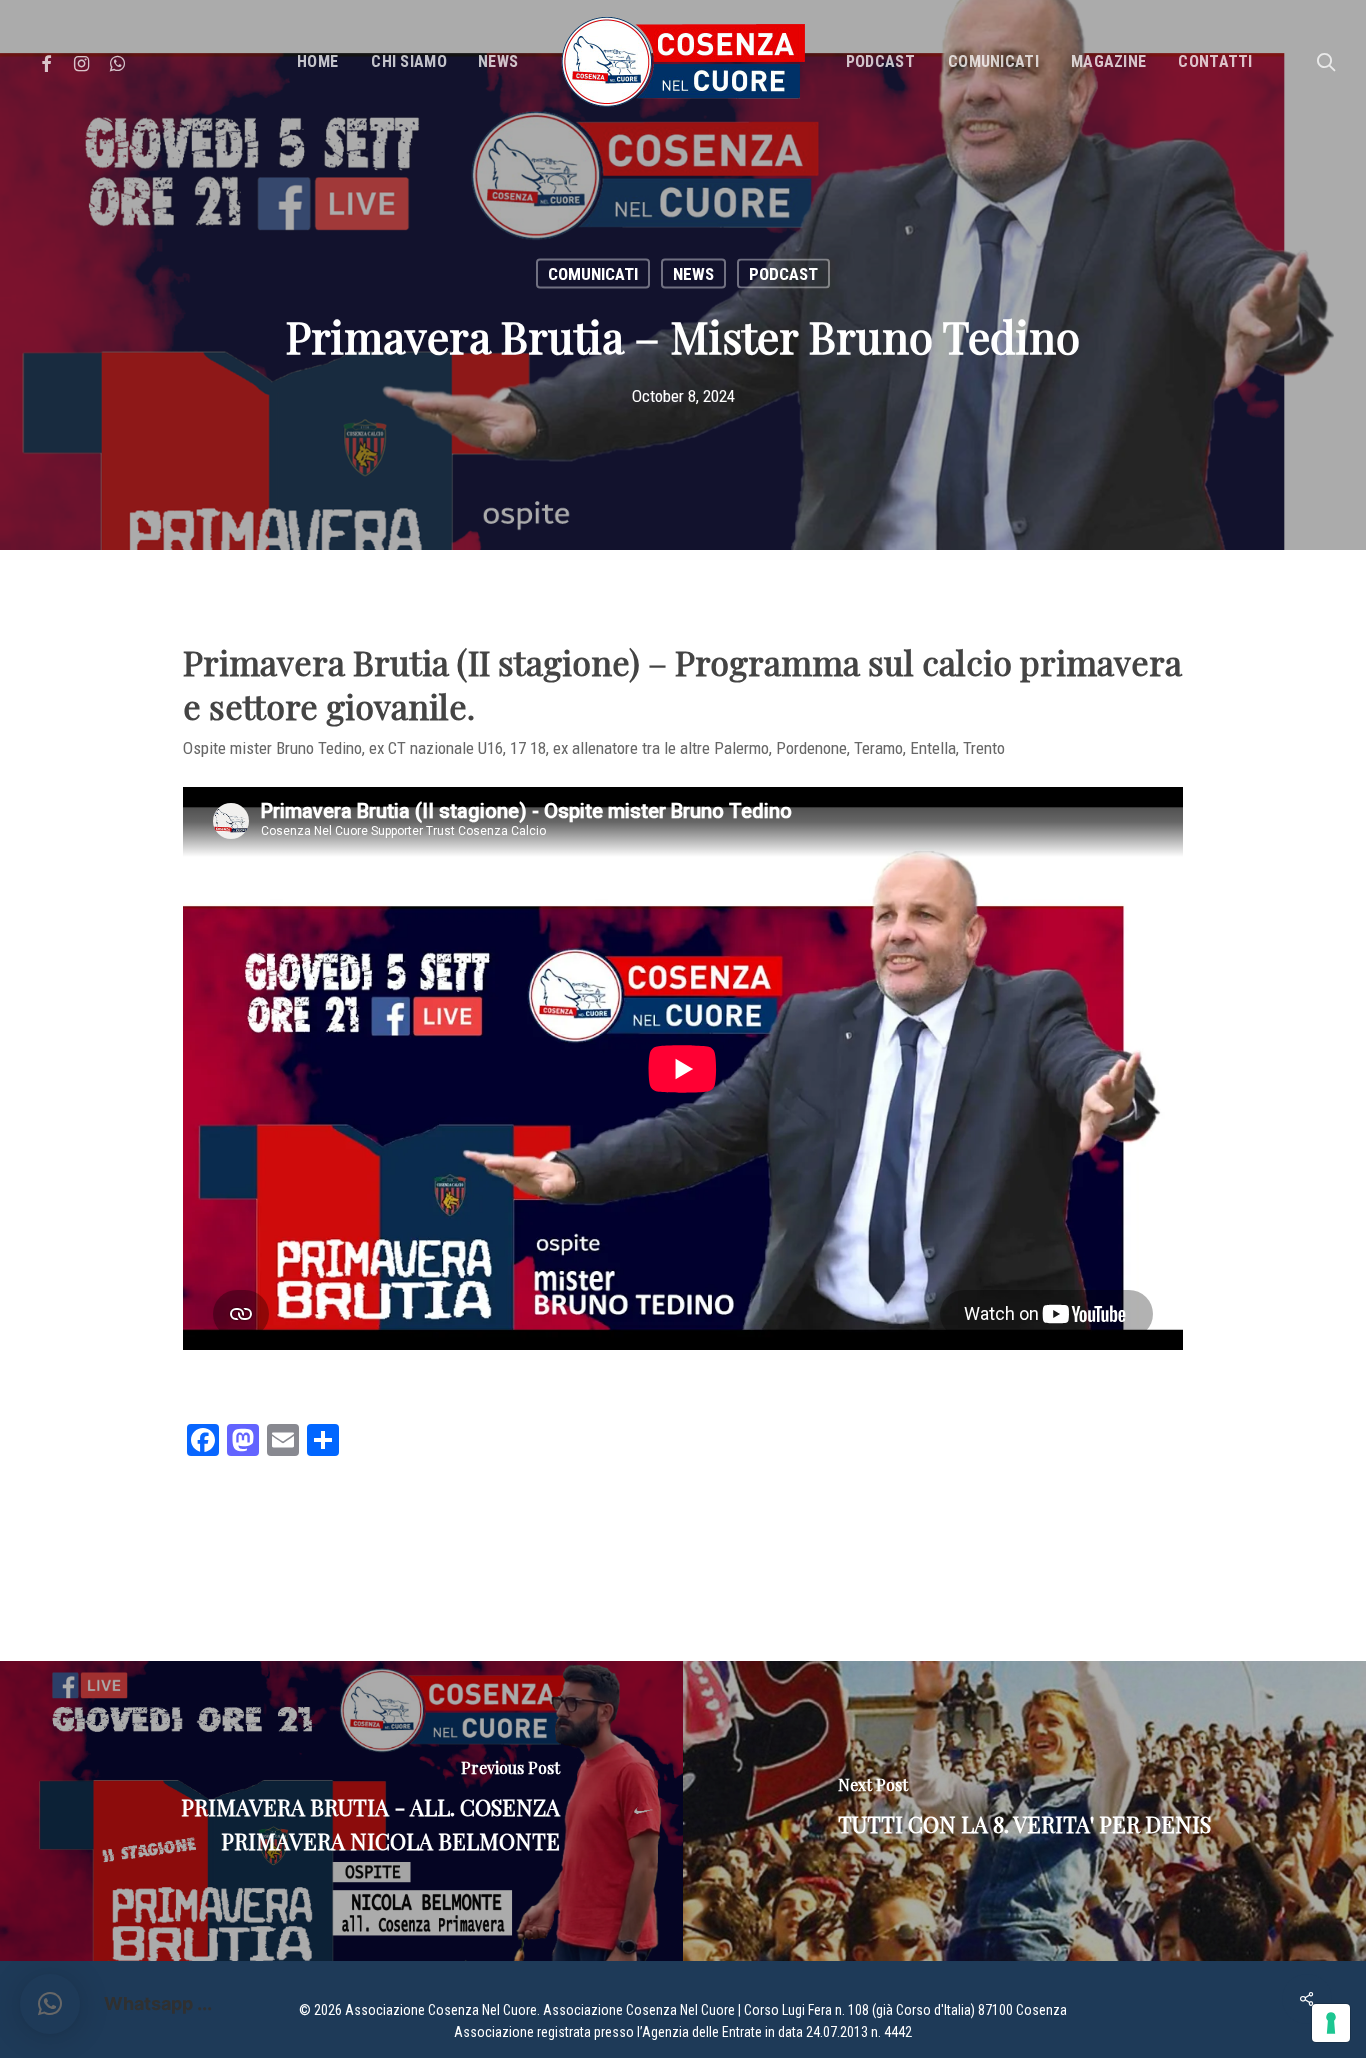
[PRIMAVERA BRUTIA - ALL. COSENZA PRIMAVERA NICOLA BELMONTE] (341, 1811)
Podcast (783, 274)
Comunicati (593, 274)
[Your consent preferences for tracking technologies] (1331, 2023)
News (693, 274)
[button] (50, 2004)
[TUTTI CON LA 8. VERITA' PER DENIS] (1024, 1811)
